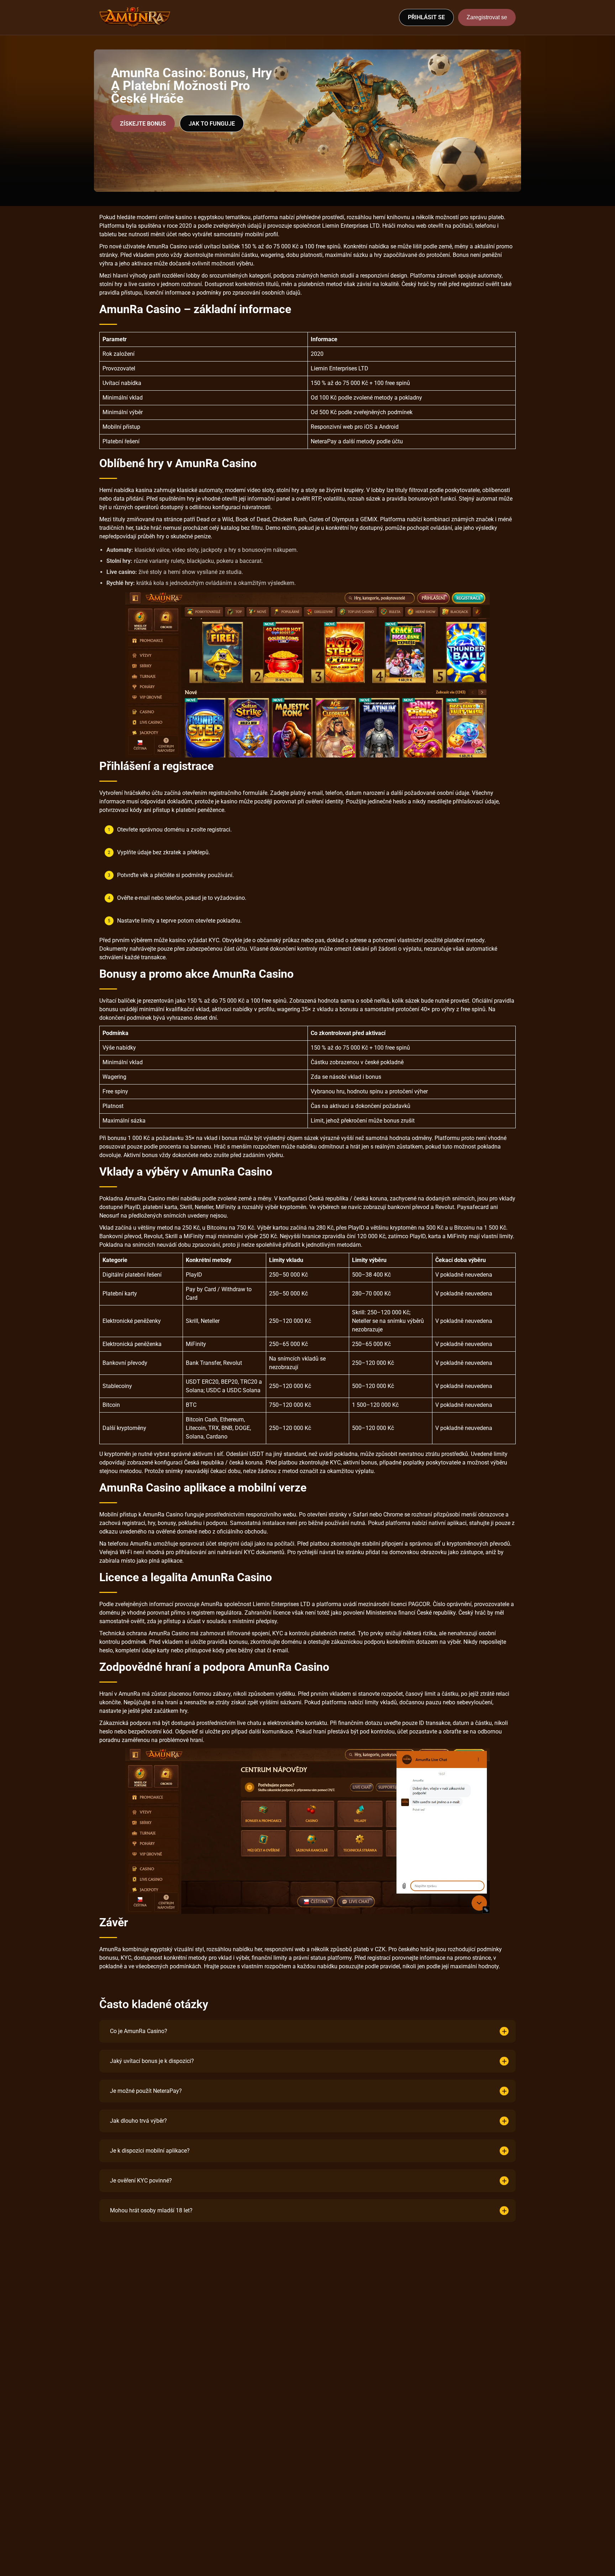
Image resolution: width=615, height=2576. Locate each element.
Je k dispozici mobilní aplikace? (150, 2151)
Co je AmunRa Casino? (139, 2031)
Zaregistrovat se (487, 17)
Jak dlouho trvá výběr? (138, 2121)
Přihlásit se (426, 17)
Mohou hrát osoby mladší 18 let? (151, 2210)
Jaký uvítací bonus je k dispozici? (152, 2061)
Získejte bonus (143, 124)
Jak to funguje (212, 124)
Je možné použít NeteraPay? (146, 2091)
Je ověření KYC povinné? (141, 2181)
